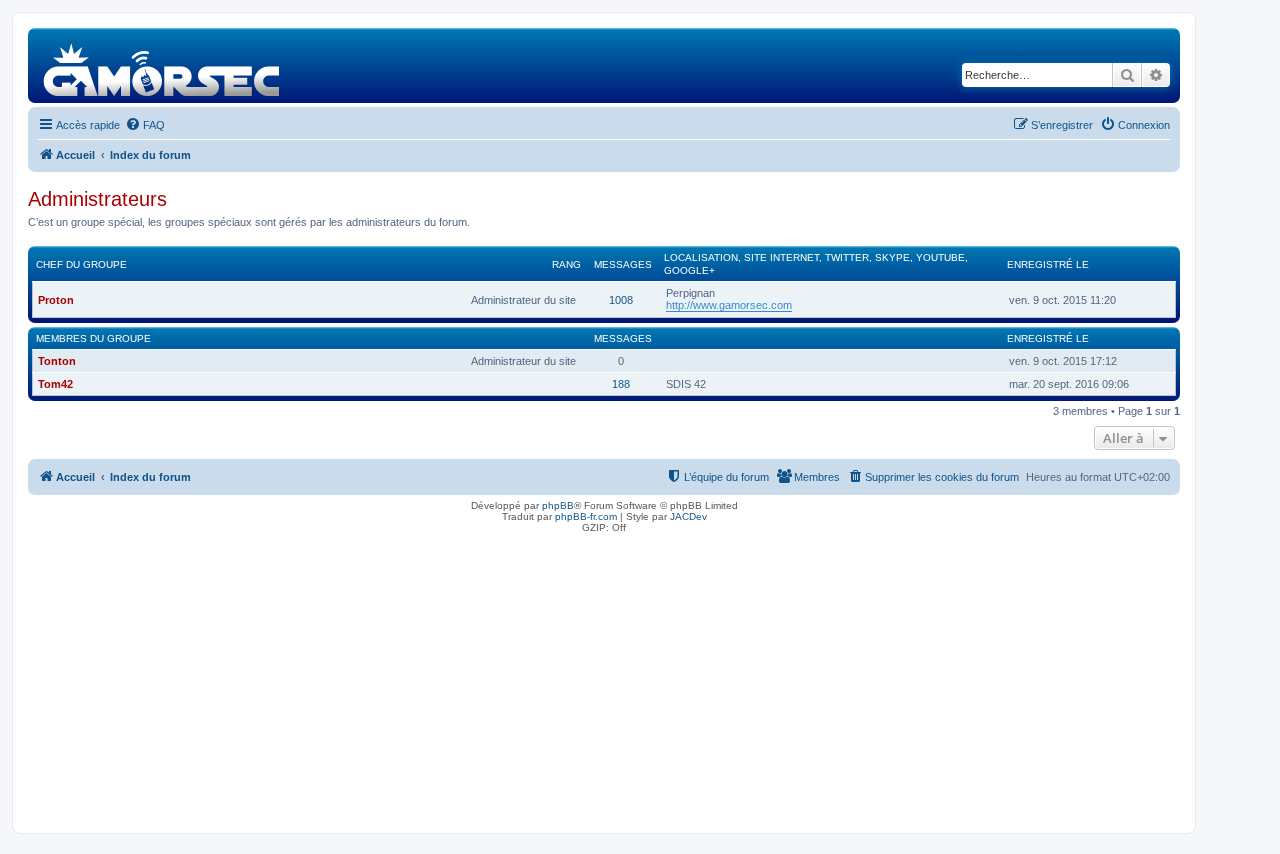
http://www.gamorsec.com (729, 305)
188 (621, 384)
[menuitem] (145, 125)
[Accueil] (162, 65)
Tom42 (55, 384)
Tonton (57, 361)
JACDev (688, 516)
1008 (621, 300)
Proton (56, 300)
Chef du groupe (81, 264)
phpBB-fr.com (586, 516)
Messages (623, 264)
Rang (566, 264)
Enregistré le (1048, 264)
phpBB (558, 505)
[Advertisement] (604, 678)
